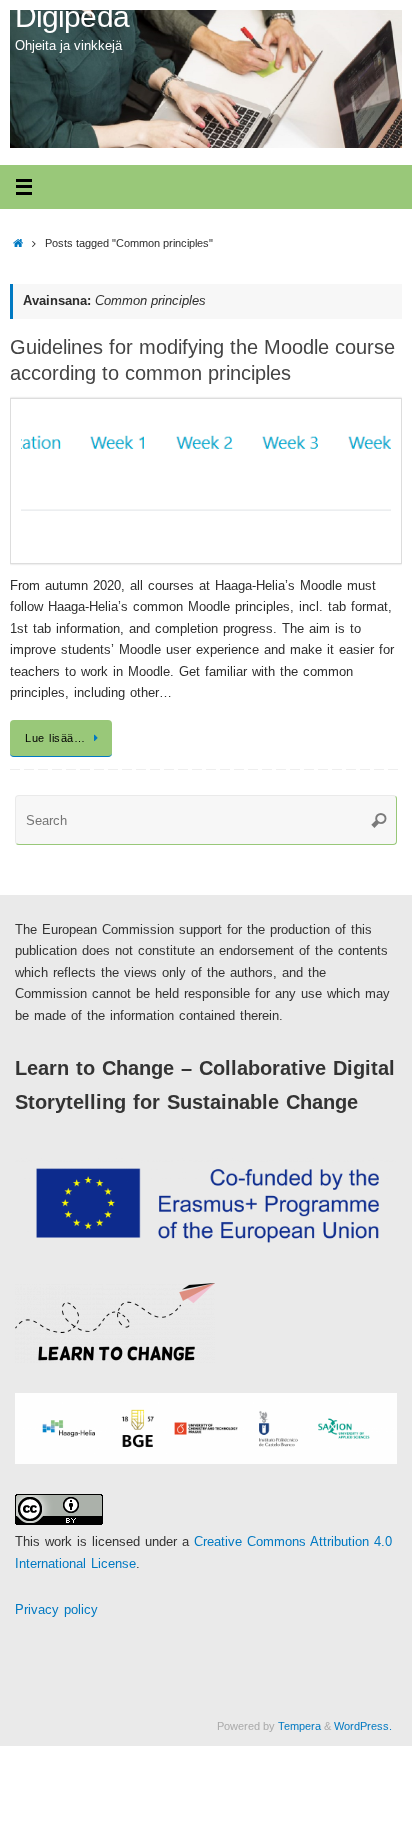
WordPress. (363, 1726)
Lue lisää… (55, 738)
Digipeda (72, 16)
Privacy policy (56, 1610)
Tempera (299, 1726)
